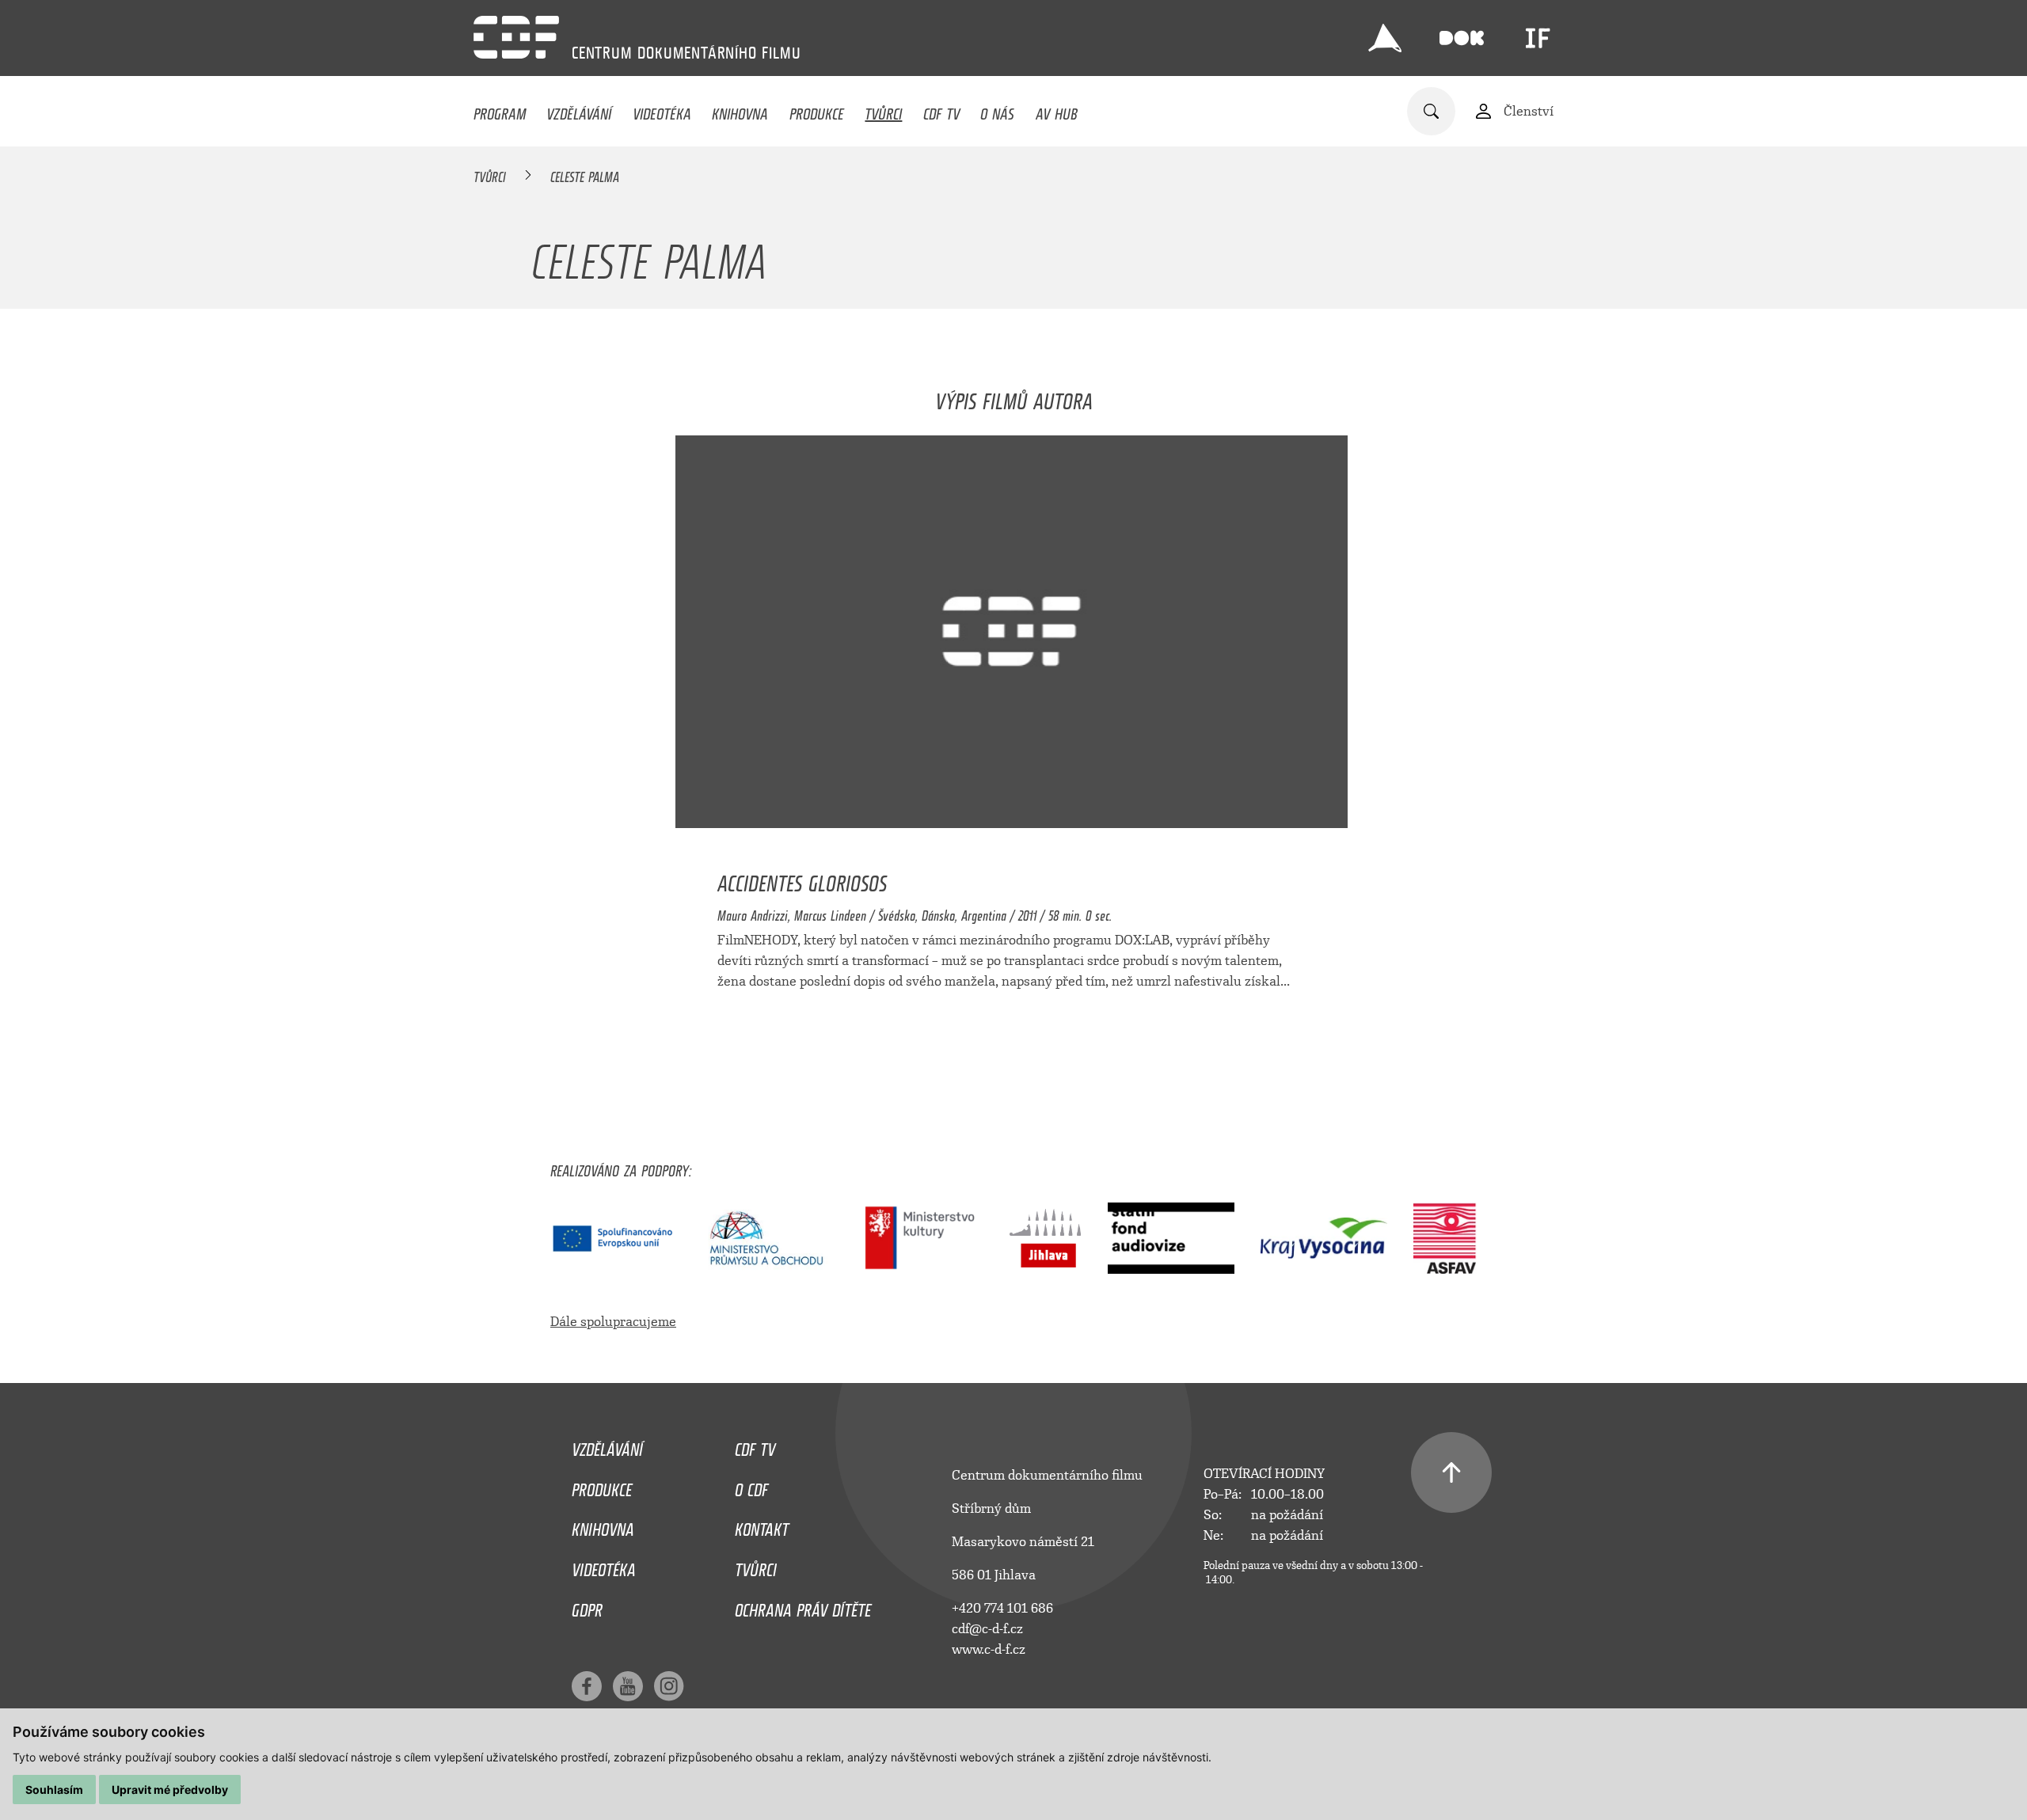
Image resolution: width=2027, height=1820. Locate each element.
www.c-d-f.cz (989, 1649)
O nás (997, 110)
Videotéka (662, 110)
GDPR (587, 1606)
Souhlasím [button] (54, 1790)
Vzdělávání (579, 110)
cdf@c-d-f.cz (987, 1629)
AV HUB (1057, 110)
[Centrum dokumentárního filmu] (516, 37)
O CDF (751, 1486)
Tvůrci (883, 110)
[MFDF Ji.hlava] (1385, 38)
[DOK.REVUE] (1462, 38)
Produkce (817, 110)
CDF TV (941, 110)
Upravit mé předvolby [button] (170, 1790)
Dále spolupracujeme (613, 1322)
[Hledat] (1431, 111)
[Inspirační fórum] (1538, 38)
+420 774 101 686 (1002, 1608)
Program (500, 110)
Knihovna (740, 110)
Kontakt (762, 1526)
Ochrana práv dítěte (803, 1606)
